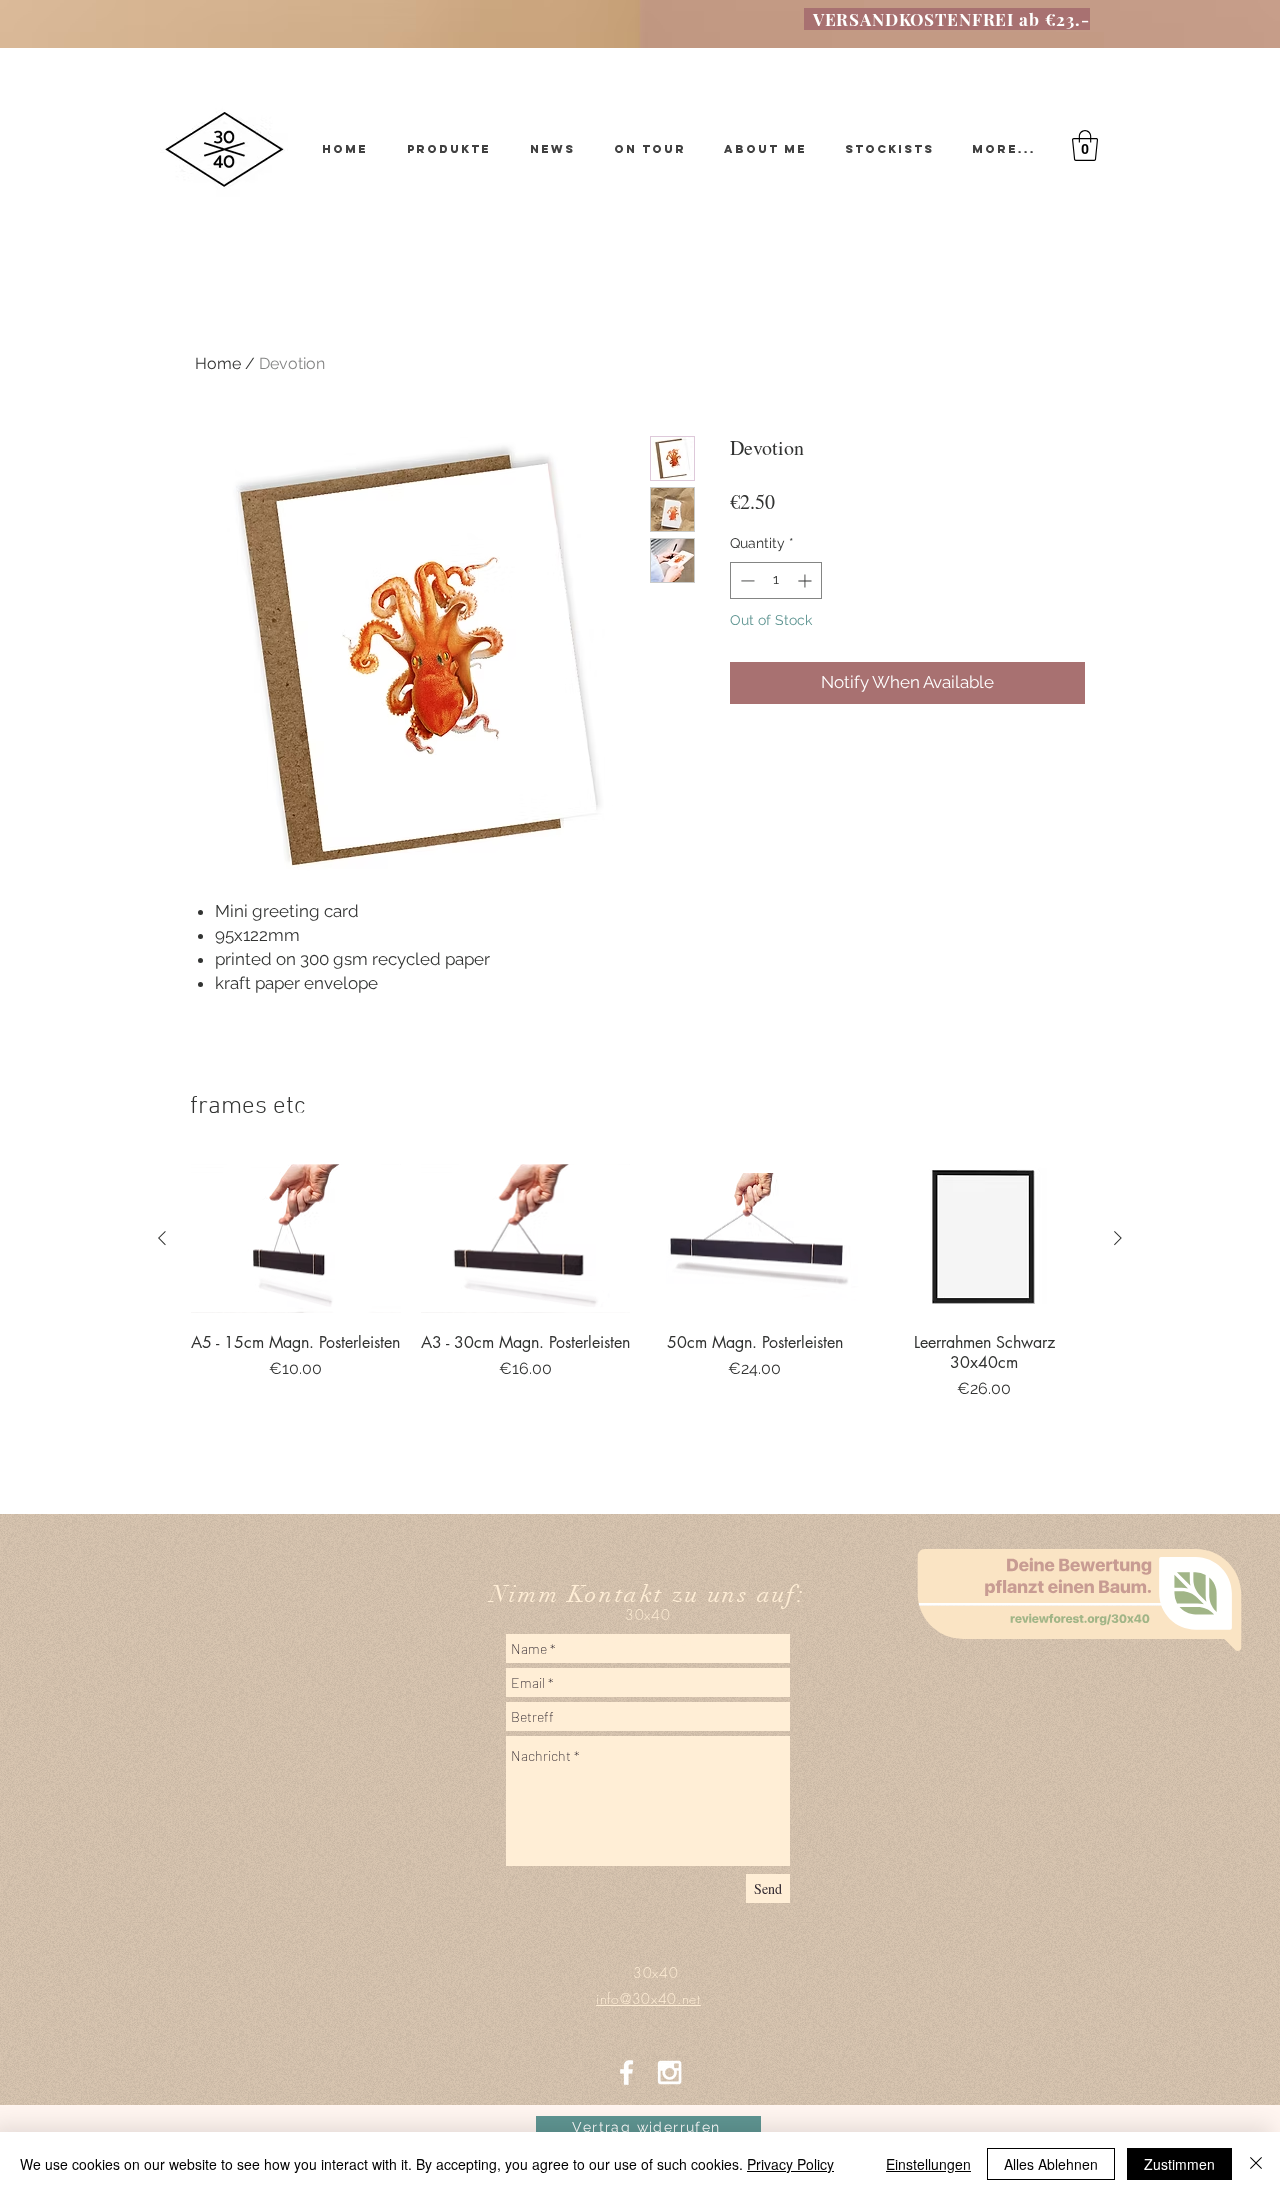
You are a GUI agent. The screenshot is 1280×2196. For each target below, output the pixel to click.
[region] (1085, 1713)
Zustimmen (1179, 2164)
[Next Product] (1118, 1238)
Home (218, 363)
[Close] (1256, 2164)
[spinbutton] (776, 580)
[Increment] (806, 580)
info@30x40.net (640, 1640)
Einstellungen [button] (928, 2164)
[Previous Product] (162, 1238)
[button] (1085, 145)
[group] (640, 1306)
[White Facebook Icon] (626, 2072)
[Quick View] (296, 1238)
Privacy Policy (790, 2164)
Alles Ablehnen (1051, 2164)
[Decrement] (745, 580)
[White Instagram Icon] (669, 2072)
